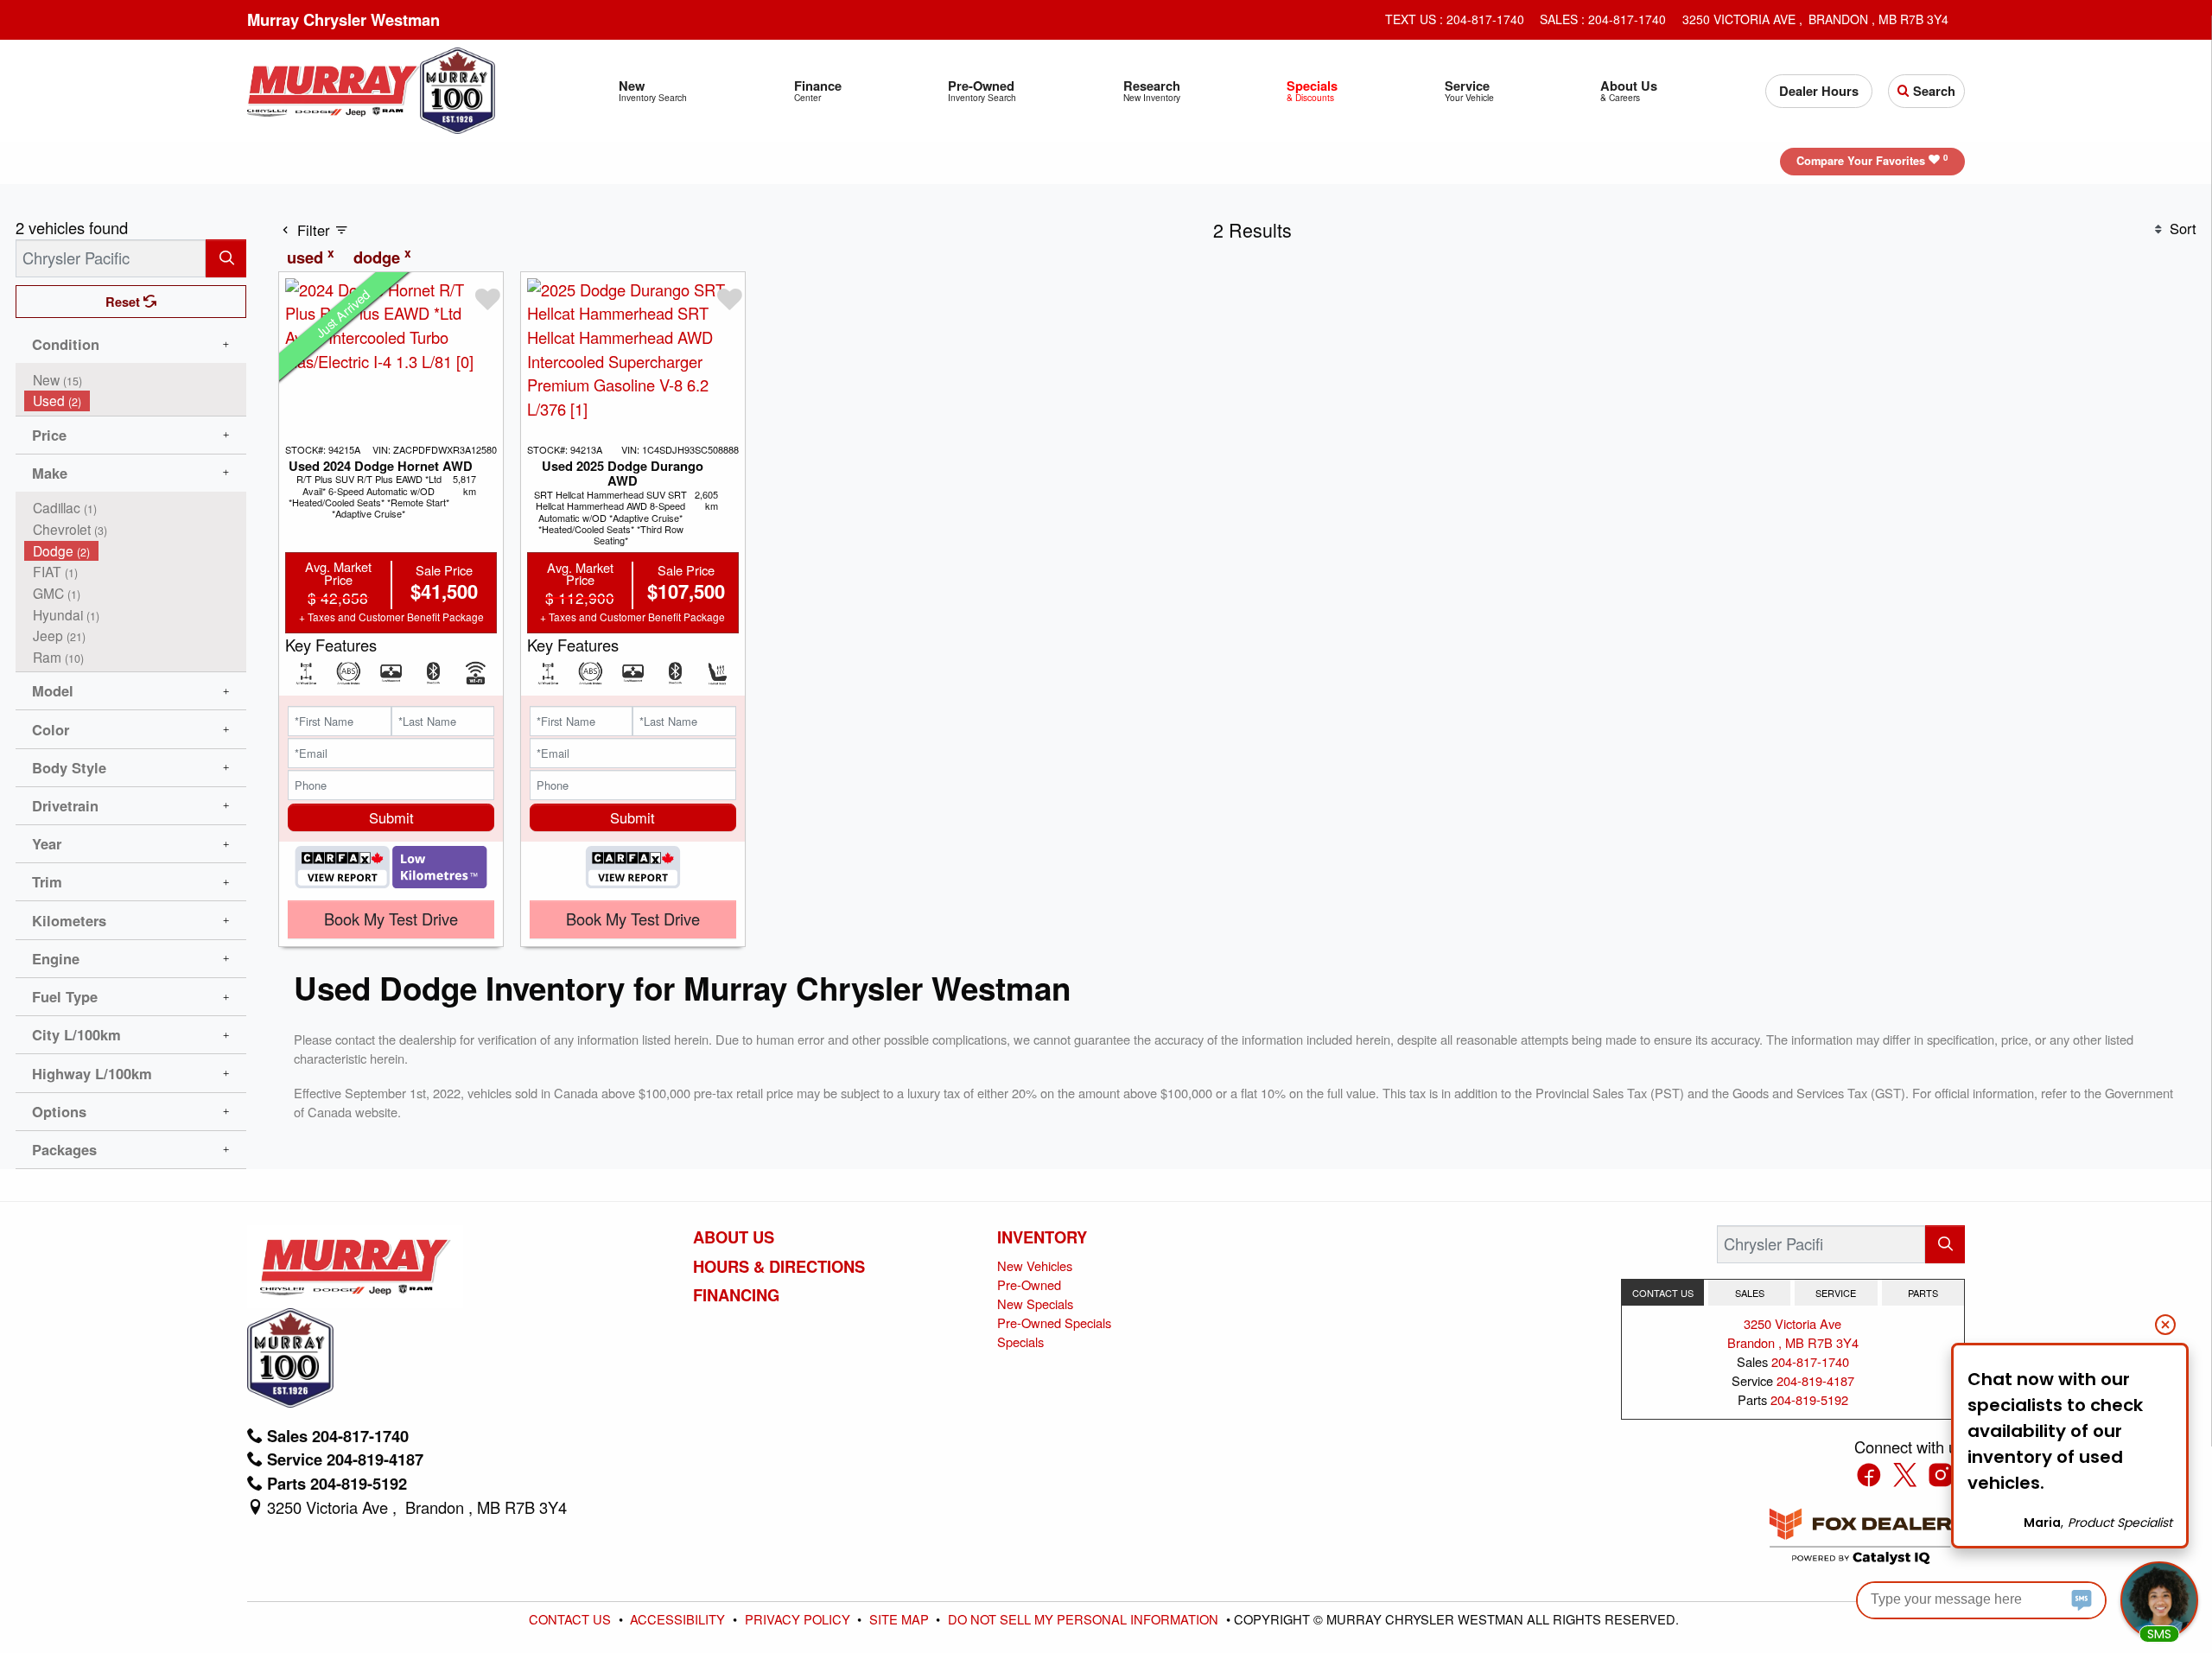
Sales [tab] (1750, 1293)
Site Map (901, 1619)
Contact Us (572, 1619)
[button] (653, 91)
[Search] (226, 258)
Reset (124, 302)
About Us (734, 1237)
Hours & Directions (779, 1267)
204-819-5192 (1809, 1399)
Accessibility (679, 1619)
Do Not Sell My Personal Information (1085, 1619)
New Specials (1035, 1303)
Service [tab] (1836, 1293)
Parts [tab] (1923, 1293)
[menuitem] (136, 380)
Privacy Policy (799, 1619)
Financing (736, 1295)
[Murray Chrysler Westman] (333, 88)
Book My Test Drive (391, 919)
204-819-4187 (1815, 1380)
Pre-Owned (1029, 1284)
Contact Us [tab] (1663, 1293)
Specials (1020, 1341)
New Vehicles (1035, 1265)
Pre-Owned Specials (1054, 1322)
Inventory (1042, 1237)
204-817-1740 (1810, 1361)
